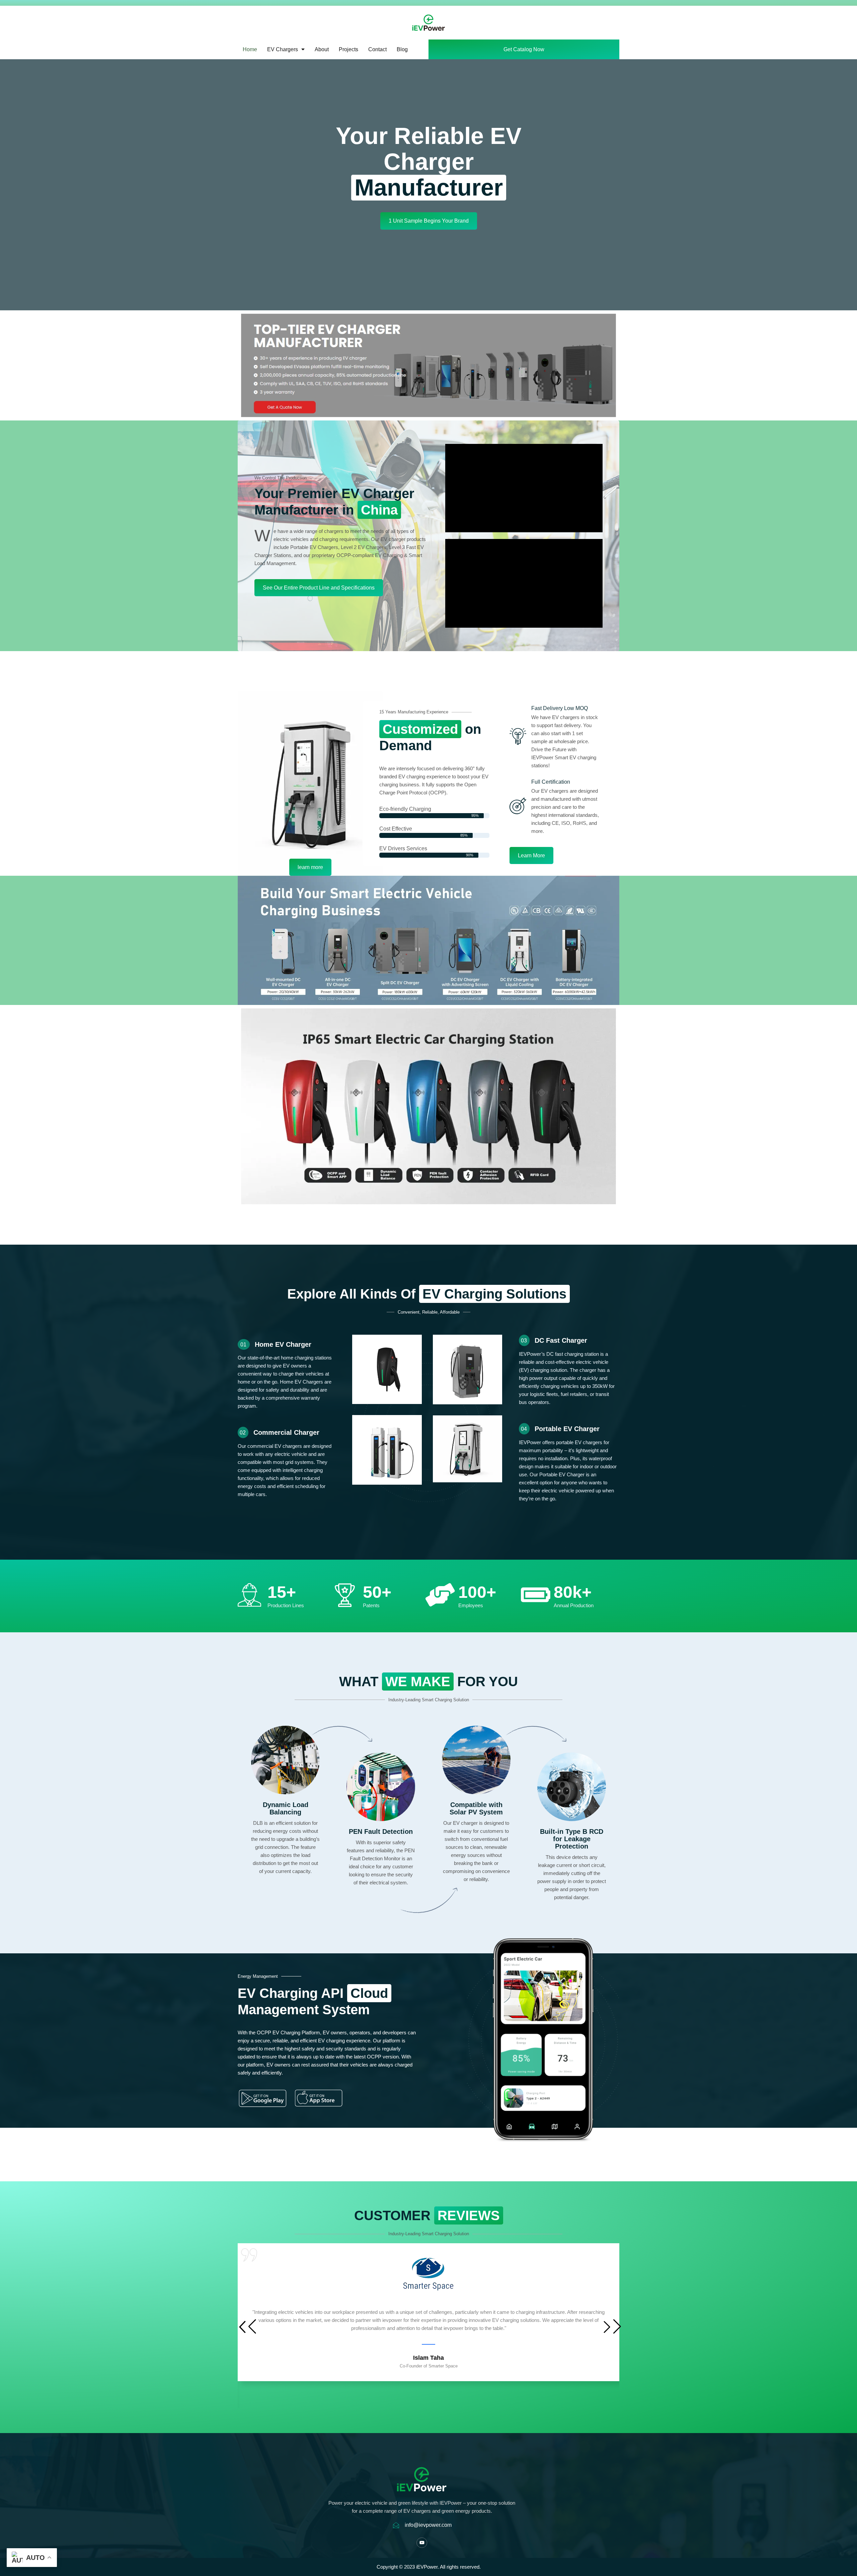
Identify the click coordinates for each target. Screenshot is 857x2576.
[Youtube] (422, 2543)
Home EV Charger (283, 1344)
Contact (377, 49)
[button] (611, 2327)
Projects (348, 49)
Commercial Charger (286, 1432)
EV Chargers (283, 49)
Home (250, 49)
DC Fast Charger (561, 1340)
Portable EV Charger (567, 1429)
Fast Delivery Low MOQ (560, 708)
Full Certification (551, 782)
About (322, 49)
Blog (402, 49)
